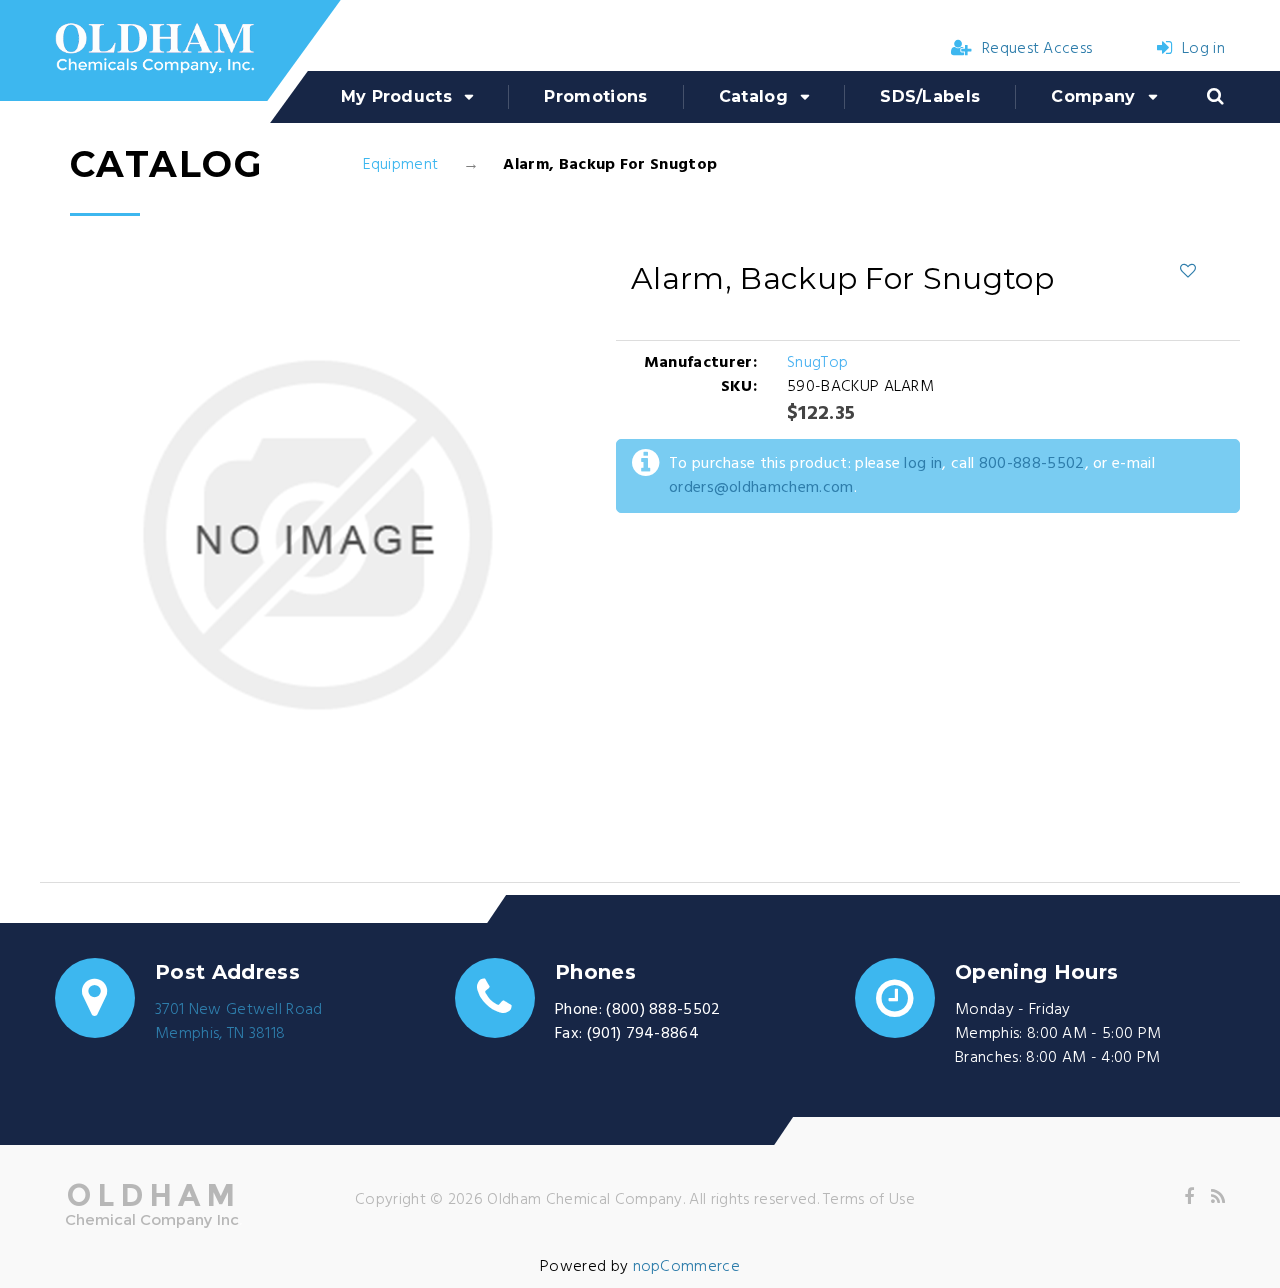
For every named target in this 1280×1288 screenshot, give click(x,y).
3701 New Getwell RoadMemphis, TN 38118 (239, 1022)
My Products (397, 96)
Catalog (753, 96)
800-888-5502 (1032, 464)
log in (923, 464)
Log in (1203, 49)
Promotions (595, 96)
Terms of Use (869, 1200)
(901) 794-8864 (643, 1034)
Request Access (1037, 49)
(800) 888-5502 (663, 1010)
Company (1093, 96)
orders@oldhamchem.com (761, 488)
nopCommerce (687, 1267)
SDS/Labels (930, 96)
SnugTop (817, 363)
